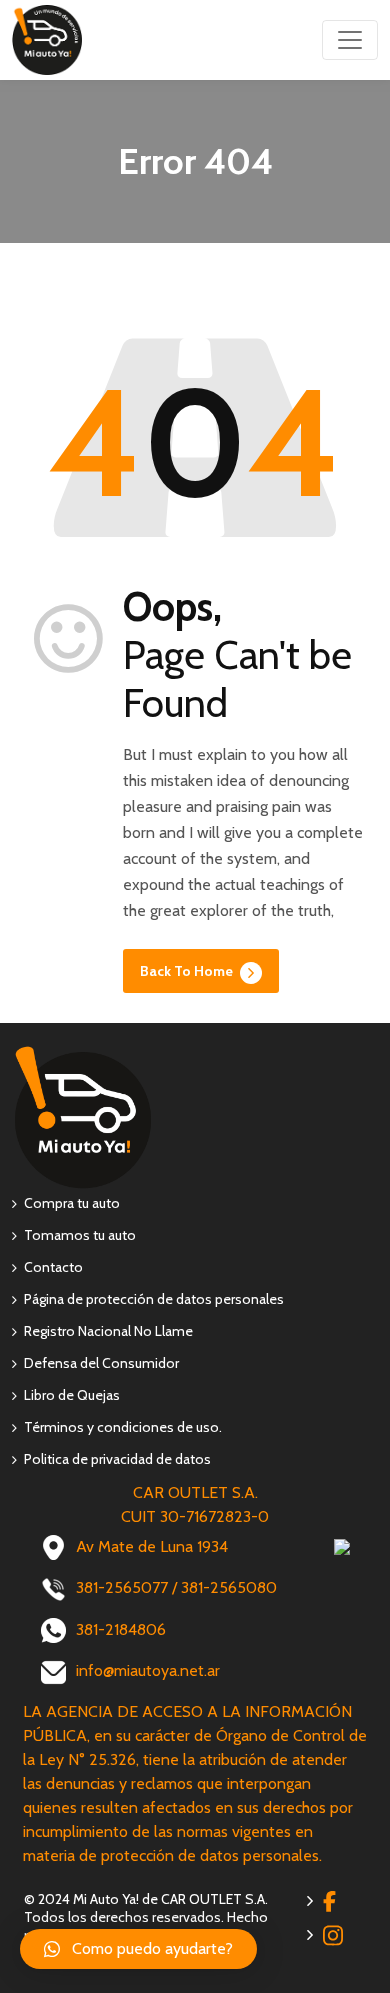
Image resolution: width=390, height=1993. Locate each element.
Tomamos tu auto (80, 1235)
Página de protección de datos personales (154, 1299)
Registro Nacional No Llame (108, 1331)
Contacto (53, 1267)
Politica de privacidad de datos (117, 1459)
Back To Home (188, 971)
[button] (138, 1949)
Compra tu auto (72, 1203)
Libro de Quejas (72, 1395)
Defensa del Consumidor (101, 1363)
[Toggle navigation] (350, 40)
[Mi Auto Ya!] (47, 36)
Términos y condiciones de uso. (123, 1427)
